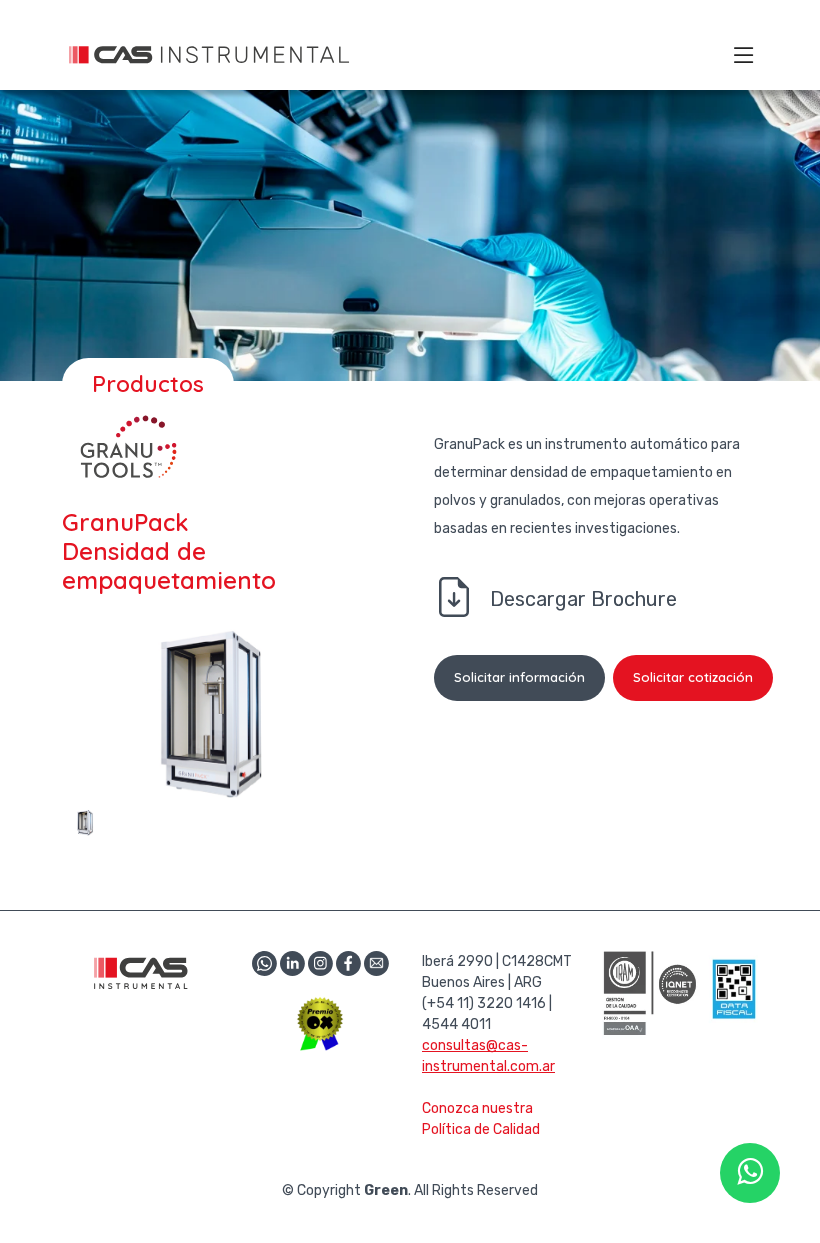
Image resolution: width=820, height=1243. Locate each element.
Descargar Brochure (583, 599)
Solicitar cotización (693, 677)
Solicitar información (519, 677)
